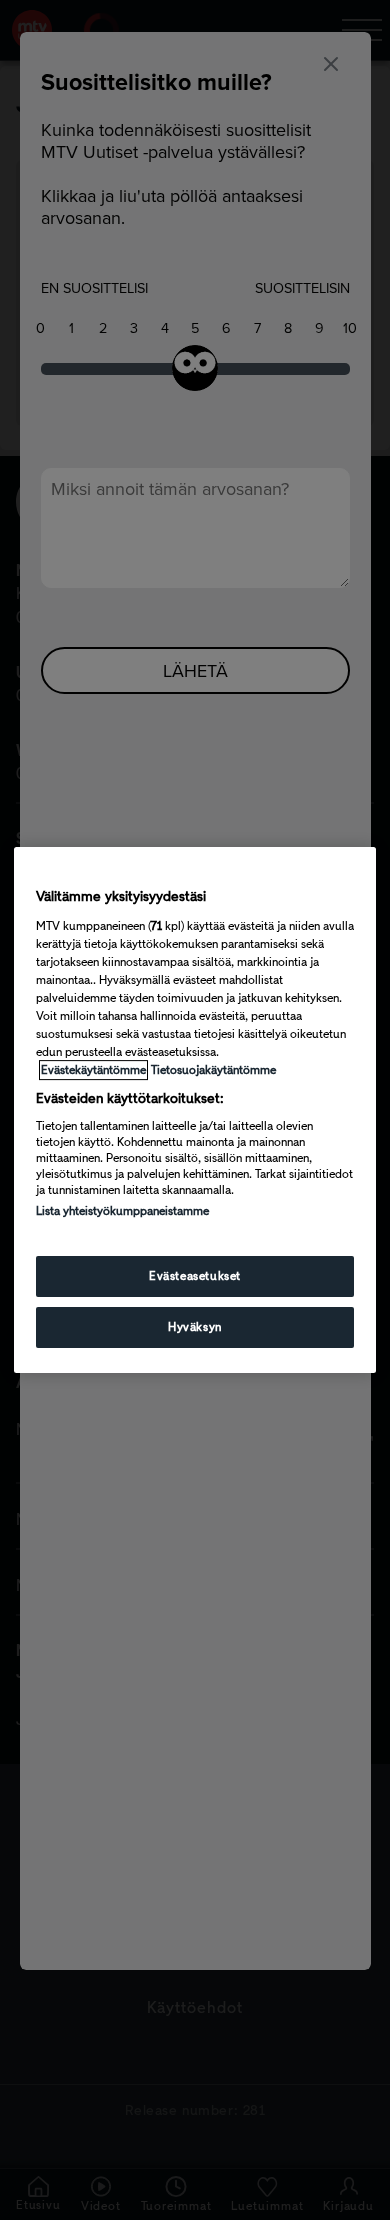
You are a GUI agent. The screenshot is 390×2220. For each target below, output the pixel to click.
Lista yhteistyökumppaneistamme (122, 1211)
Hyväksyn (195, 1327)
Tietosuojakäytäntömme (213, 1070)
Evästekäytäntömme (93, 1070)
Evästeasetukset (195, 1276)
